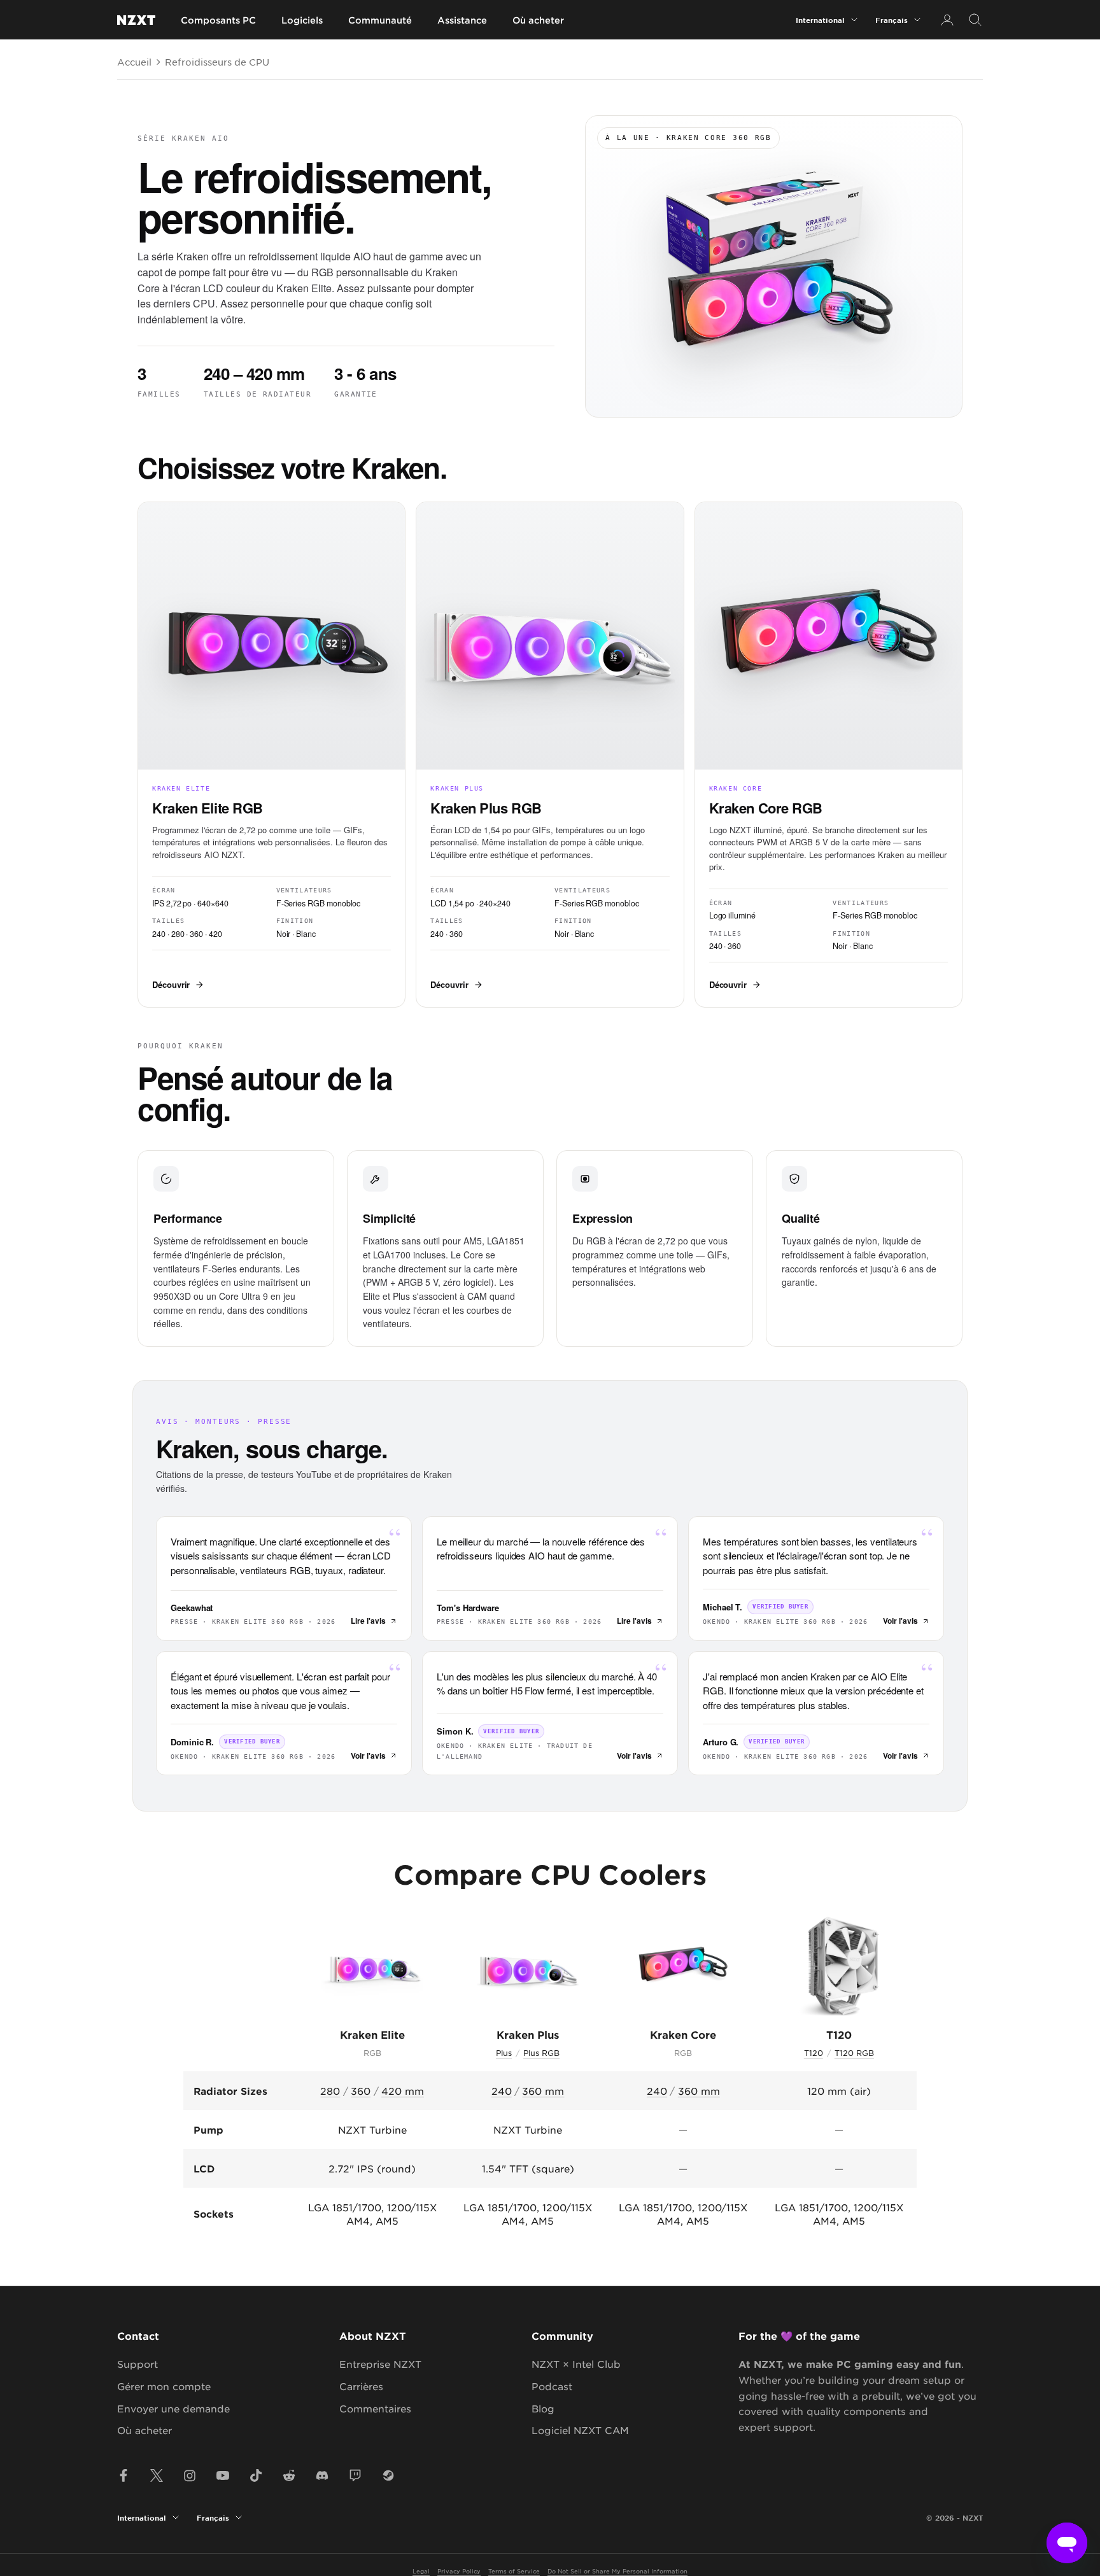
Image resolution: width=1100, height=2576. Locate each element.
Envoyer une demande (173, 2408)
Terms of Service (514, 2571)
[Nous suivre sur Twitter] (157, 2475)
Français (892, 20)
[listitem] (271, 754)
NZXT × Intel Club (576, 2364)
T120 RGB (854, 2053)
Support (137, 2364)
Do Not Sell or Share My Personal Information (617, 2571)
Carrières (361, 2386)
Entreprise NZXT (380, 2364)
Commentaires (375, 2408)
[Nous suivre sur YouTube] (223, 2475)
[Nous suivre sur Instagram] (190, 2475)
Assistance (462, 20)
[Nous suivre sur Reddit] (289, 2475)
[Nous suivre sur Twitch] (355, 2475)
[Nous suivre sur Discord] (322, 2475)
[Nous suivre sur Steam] (388, 2475)
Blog (543, 2408)
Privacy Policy (459, 2571)
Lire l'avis (368, 1621)
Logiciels (302, 20)
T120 (814, 2053)
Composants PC (218, 20)
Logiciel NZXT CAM (580, 2430)
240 (502, 2091)
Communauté (380, 20)
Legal (421, 2571)
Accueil (134, 62)
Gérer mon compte (164, 2386)
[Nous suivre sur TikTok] (256, 2475)
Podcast (552, 2386)
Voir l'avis (900, 1621)
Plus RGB (541, 2053)
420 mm (403, 2091)
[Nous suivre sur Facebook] (123, 2475)
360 (361, 2091)
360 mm (543, 2091)
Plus (504, 2053)
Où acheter (538, 20)
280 (330, 2091)
